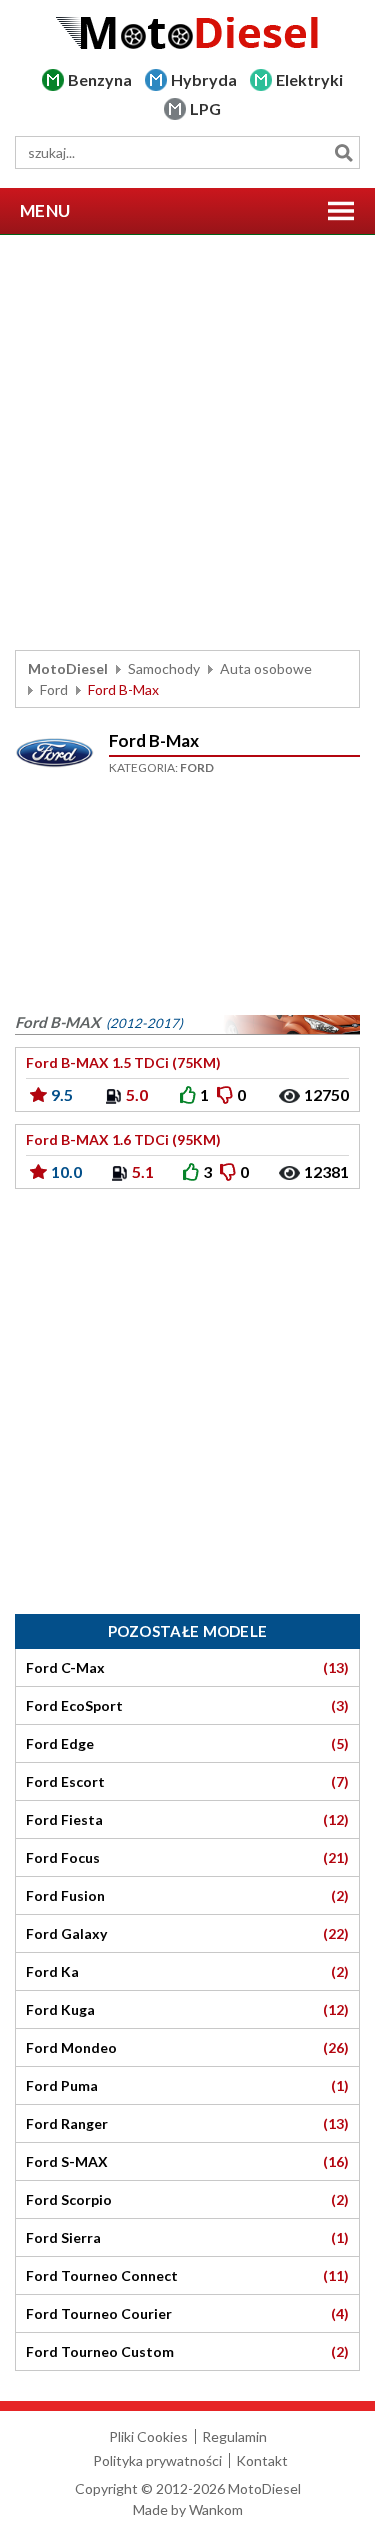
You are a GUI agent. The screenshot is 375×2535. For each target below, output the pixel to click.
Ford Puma (187, 2086)
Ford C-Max (187, 1668)
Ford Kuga (187, 2010)
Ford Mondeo (187, 2048)
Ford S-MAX (187, 2162)
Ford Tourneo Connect (187, 2276)
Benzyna (100, 79)
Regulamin (234, 2436)
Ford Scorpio (187, 2200)
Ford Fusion (187, 1896)
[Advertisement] (187, 442)
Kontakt (262, 2460)
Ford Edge (187, 1744)
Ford (54, 689)
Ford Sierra (187, 2238)
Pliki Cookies (148, 2436)
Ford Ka (187, 1972)
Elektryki (309, 79)
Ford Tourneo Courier (187, 2314)
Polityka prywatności (157, 2460)
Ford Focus (187, 1858)
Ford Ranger (187, 2124)
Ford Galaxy (187, 1934)
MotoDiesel (68, 668)
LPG (205, 108)
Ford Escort (187, 1782)
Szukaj (343, 152)
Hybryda (204, 79)
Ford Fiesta (187, 1820)
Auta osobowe (266, 668)
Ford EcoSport (187, 1706)
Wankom (216, 2509)
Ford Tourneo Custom (187, 2352)
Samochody (164, 668)
